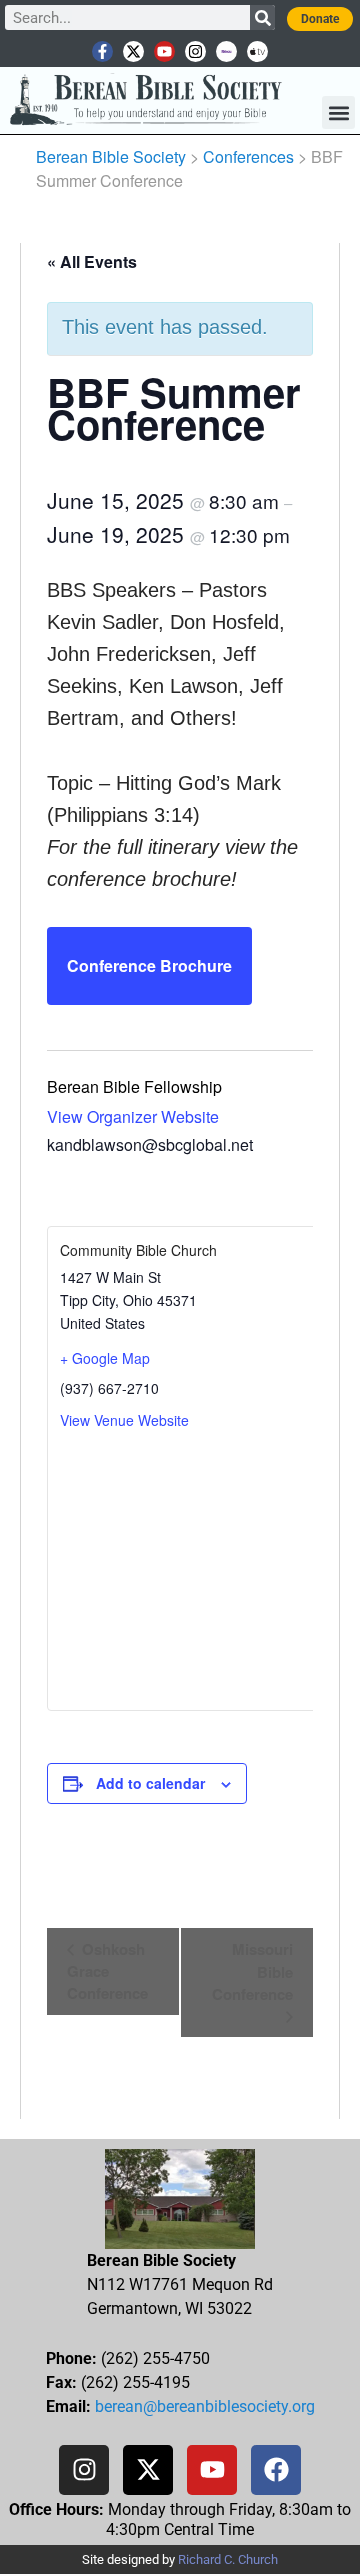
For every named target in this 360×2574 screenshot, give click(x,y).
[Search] (262, 17)
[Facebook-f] (102, 51)
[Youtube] (164, 51)
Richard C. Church (228, 2559)
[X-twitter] (133, 51)
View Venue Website (124, 1420)
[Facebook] (276, 2470)
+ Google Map (105, 1358)
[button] (338, 112)
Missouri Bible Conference (252, 1971)
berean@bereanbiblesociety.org (205, 2406)
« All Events (92, 261)
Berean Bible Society (111, 156)
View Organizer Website (133, 1116)
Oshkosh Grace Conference (107, 1971)
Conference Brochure (149, 965)
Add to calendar (150, 1783)
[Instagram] (195, 51)
